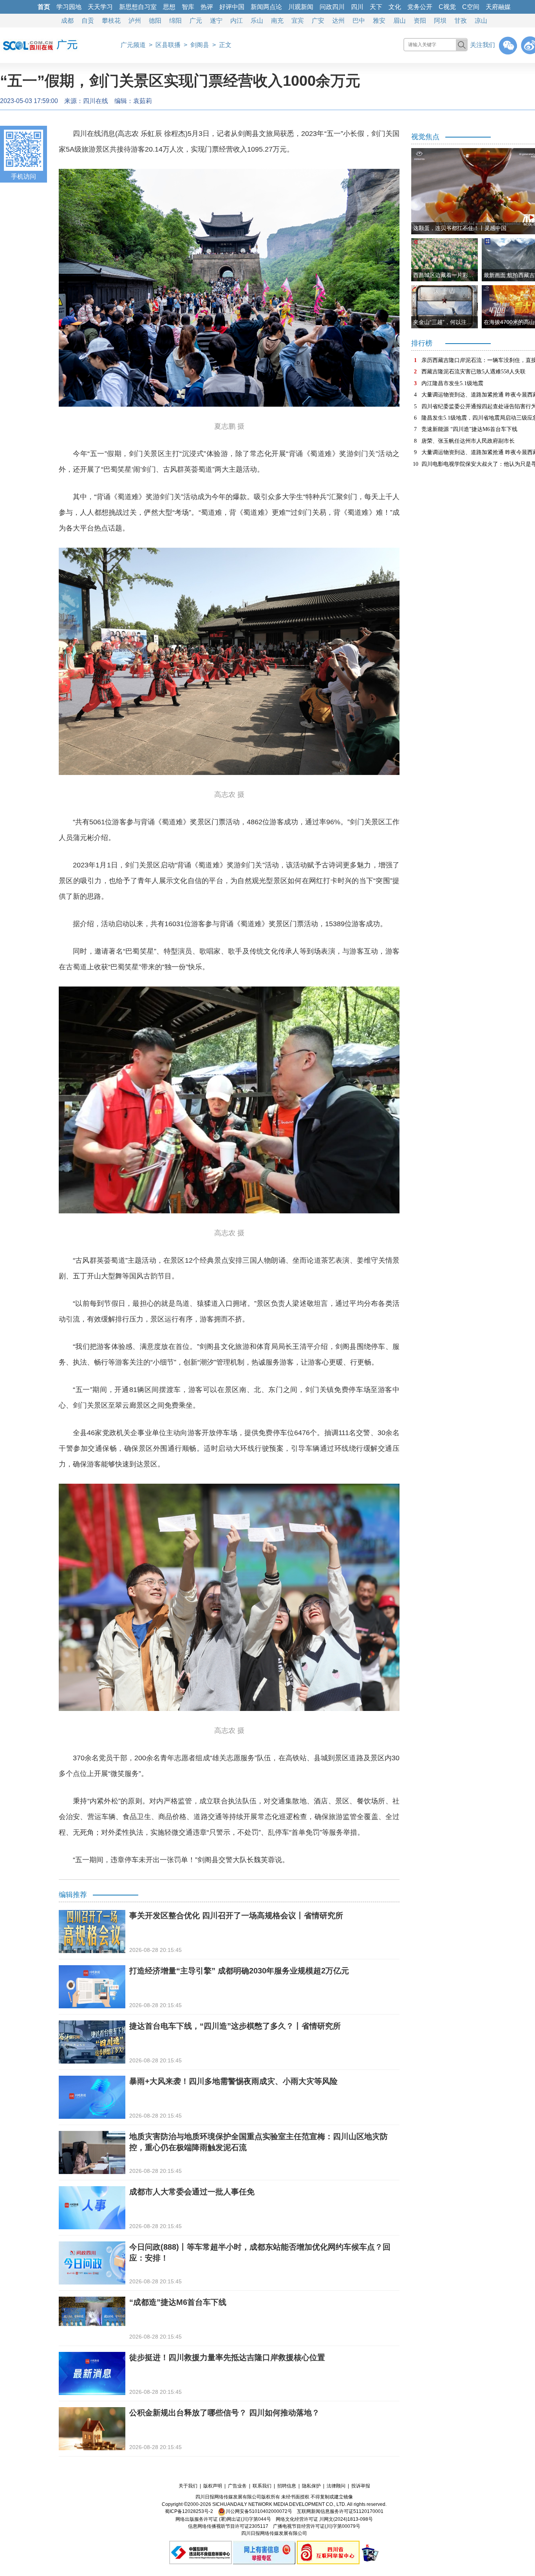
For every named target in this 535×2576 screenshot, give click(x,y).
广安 (318, 21)
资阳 (420, 21)
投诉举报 (361, 2486)
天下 (376, 7)
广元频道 (133, 45)
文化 (395, 7)
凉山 (481, 21)
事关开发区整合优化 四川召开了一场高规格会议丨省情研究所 (236, 1915)
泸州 (135, 21)
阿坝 (440, 21)
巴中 (359, 21)
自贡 (88, 21)
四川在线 (96, 101)
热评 (207, 7)
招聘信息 (287, 2486)
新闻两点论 (266, 7)
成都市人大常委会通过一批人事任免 (192, 2192)
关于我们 (188, 2486)
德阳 (155, 21)
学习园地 (69, 7)
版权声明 (213, 2486)
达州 (338, 21)
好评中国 (232, 7)
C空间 (471, 7)
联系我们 (262, 2486)
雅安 (379, 21)
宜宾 (298, 21)
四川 (357, 7)
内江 (237, 21)
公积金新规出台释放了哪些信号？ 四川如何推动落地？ (224, 2413)
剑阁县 (200, 45)
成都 (67, 21)
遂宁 (216, 21)
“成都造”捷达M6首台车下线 (178, 2302)
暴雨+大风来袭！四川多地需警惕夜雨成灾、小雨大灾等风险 (233, 2081)
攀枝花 (111, 21)
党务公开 (420, 7)
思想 (169, 7)
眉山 (399, 21)
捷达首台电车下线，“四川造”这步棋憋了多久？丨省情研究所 (235, 2026)
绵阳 (175, 21)
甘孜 (461, 21)
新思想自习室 (138, 7)
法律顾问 (336, 2486)
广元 (196, 21)
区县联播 (168, 45)
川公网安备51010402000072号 (259, 2511)
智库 (188, 7)
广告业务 (237, 2486)
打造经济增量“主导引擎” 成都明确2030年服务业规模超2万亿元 (239, 1971)
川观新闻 (301, 7)
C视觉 (447, 7)
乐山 (257, 21)
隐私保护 (311, 2486)
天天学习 (100, 7)
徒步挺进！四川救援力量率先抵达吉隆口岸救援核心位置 (227, 2357)
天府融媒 (498, 7)
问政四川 (332, 7)
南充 (277, 21)
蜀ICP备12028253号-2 (189, 2511)
